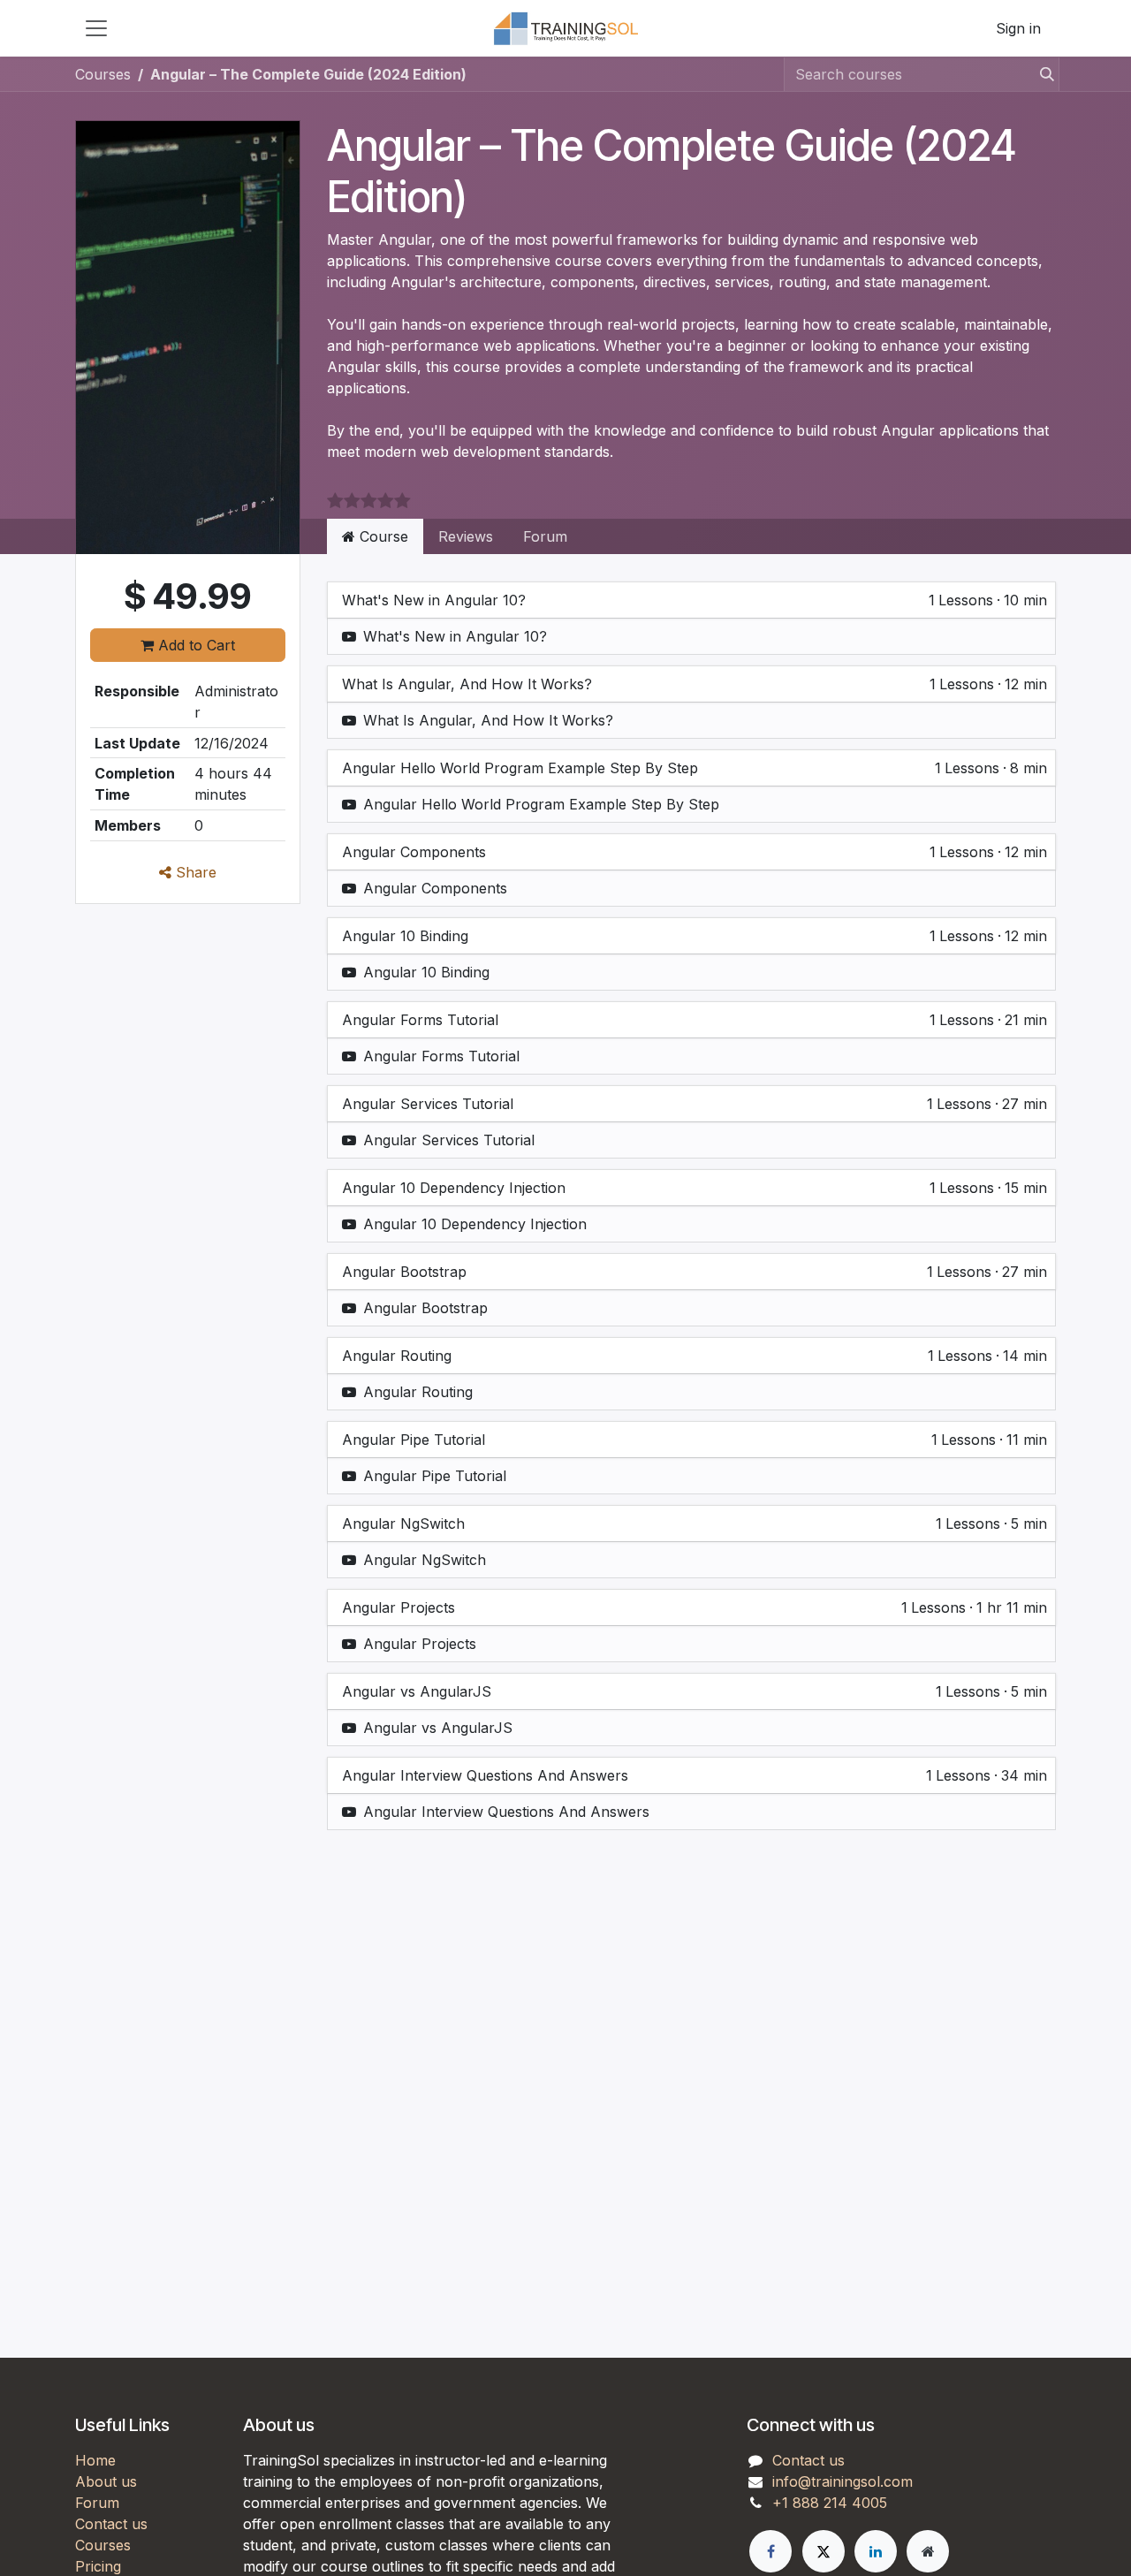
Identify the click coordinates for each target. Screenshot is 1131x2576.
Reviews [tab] (466, 536)
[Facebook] (770, 2551)
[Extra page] (928, 2551)
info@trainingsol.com (843, 2481)
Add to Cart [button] (194, 645)
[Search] (1042, 74)
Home (95, 2460)
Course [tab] (382, 536)
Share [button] (194, 872)
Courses (103, 74)
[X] (824, 2551)
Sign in (1018, 28)
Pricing (98, 2566)
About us (106, 2481)
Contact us (111, 2524)
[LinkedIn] (876, 2551)
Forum (545, 536)
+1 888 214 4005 (830, 2503)
